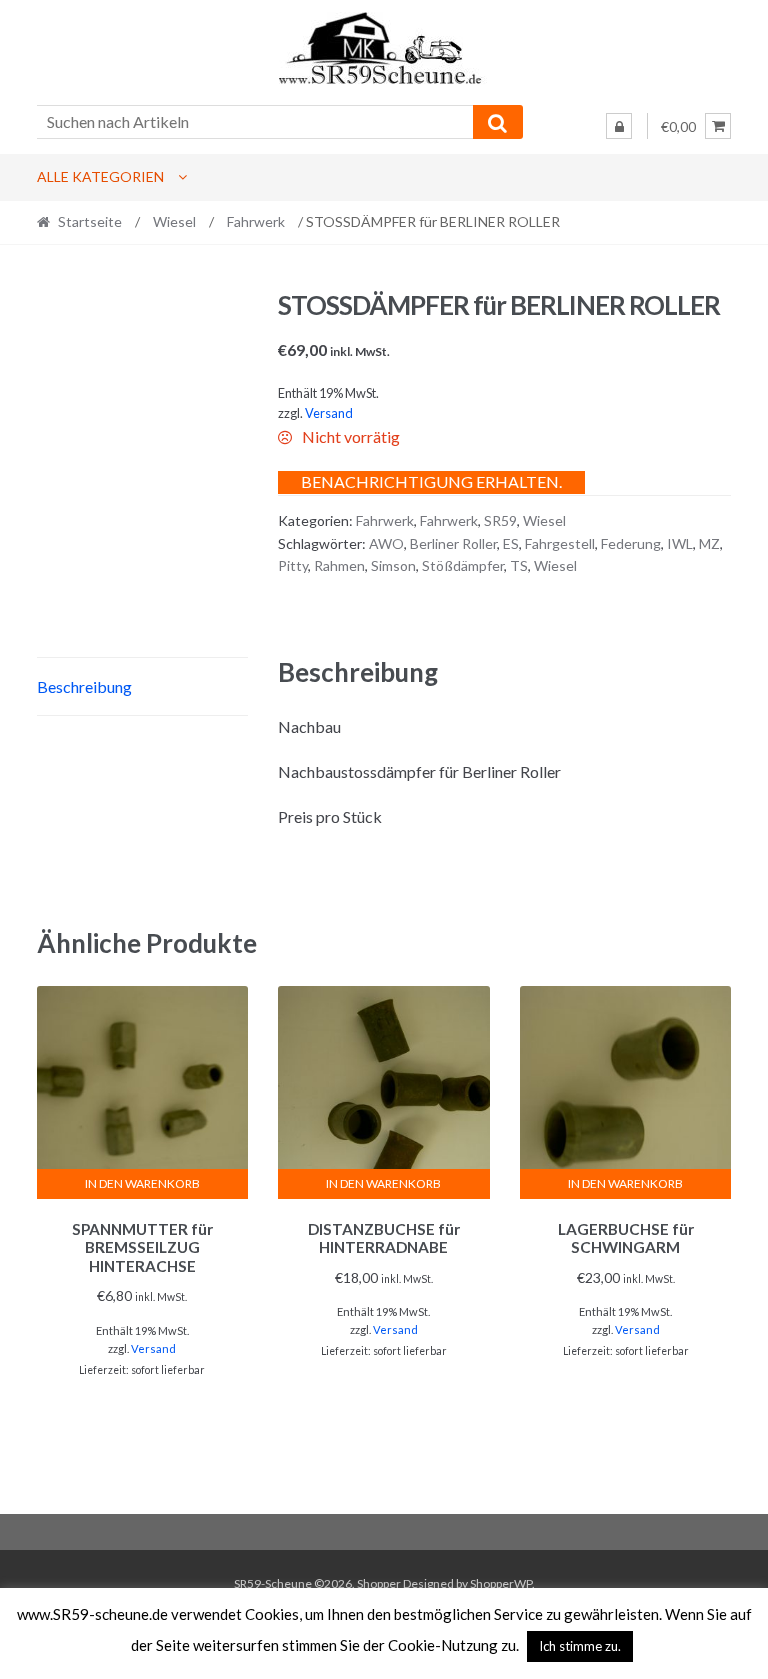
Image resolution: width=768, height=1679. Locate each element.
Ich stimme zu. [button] (580, 1646)
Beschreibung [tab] (84, 686)
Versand (329, 413)
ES (511, 543)
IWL (680, 543)
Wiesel (174, 221)
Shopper (379, 1583)
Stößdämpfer (463, 565)
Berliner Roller (453, 543)
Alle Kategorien (100, 176)
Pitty (293, 565)
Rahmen (339, 565)
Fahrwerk (256, 221)
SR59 (500, 520)
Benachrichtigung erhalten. (431, 481)
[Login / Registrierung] (619, 126)
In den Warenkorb (142, 1183)
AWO (386, 543)
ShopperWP (501, 1583)
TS (519, 565)
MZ (709, 543)
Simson (393, 565)
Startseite (90, 221)
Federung (631, 543)
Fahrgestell (560, 543)
